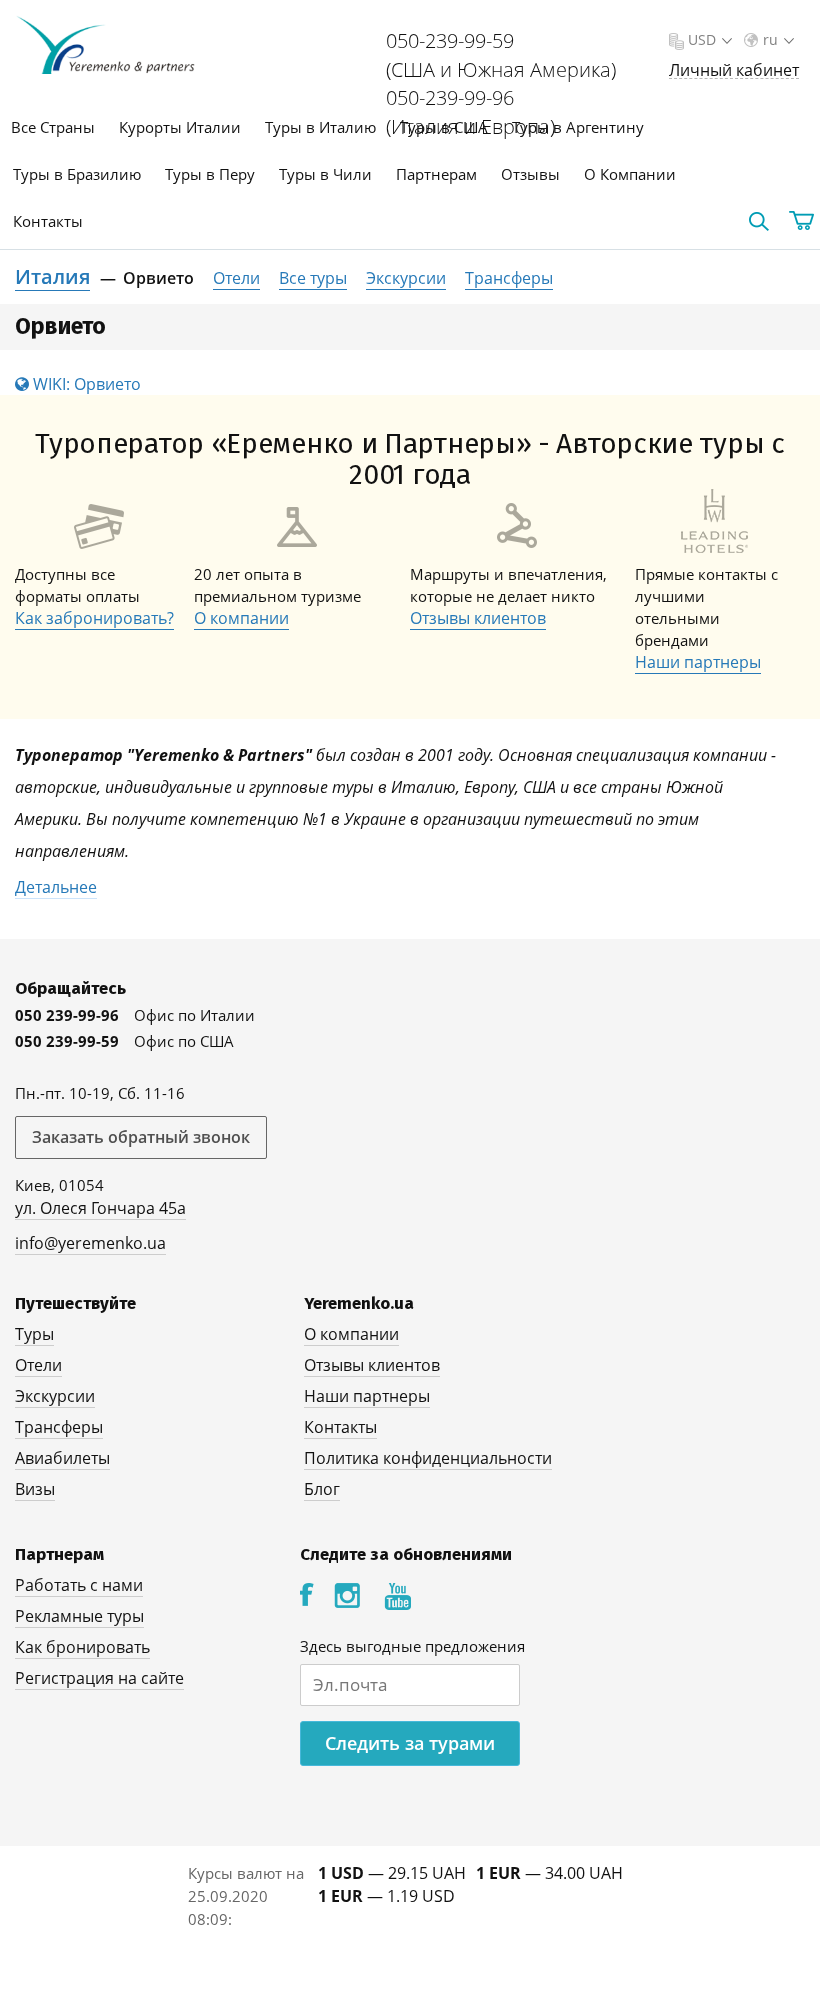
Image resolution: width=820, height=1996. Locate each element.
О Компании (630, 174)
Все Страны (53, 127)
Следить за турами (410, 1743)
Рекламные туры (79, 1616)
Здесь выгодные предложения (412, 1646)
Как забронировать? (94, 618)
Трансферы (509, 278)
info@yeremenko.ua (90, 1243)
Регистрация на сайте (99, 1678)
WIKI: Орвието (85, 384)
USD (702, 39)
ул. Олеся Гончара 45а (100, 1208)
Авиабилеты (62, 1458)
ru (770, 39)
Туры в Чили (325, 174)
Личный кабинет (734, 70)
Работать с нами (79, 1585)
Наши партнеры (698, 662)
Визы (35, 1489)
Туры (34, 1334)
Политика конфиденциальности (428, 1458)
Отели (236, 278)
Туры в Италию (320, 127)
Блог (322, 1489)
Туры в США (444, 127)
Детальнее (56, 887)
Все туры (313, 278)
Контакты (48, 221)
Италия (52, 276)
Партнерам (436, 174)
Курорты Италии (180, 127)
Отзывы (530, 174)
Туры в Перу (210, 174)
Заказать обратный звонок (141, 1137)
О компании (241, 618)
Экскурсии (406, 278)
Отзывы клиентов (478, 618)
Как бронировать (82, 1647)
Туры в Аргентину (578, 127)
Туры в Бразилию (77, 174)
